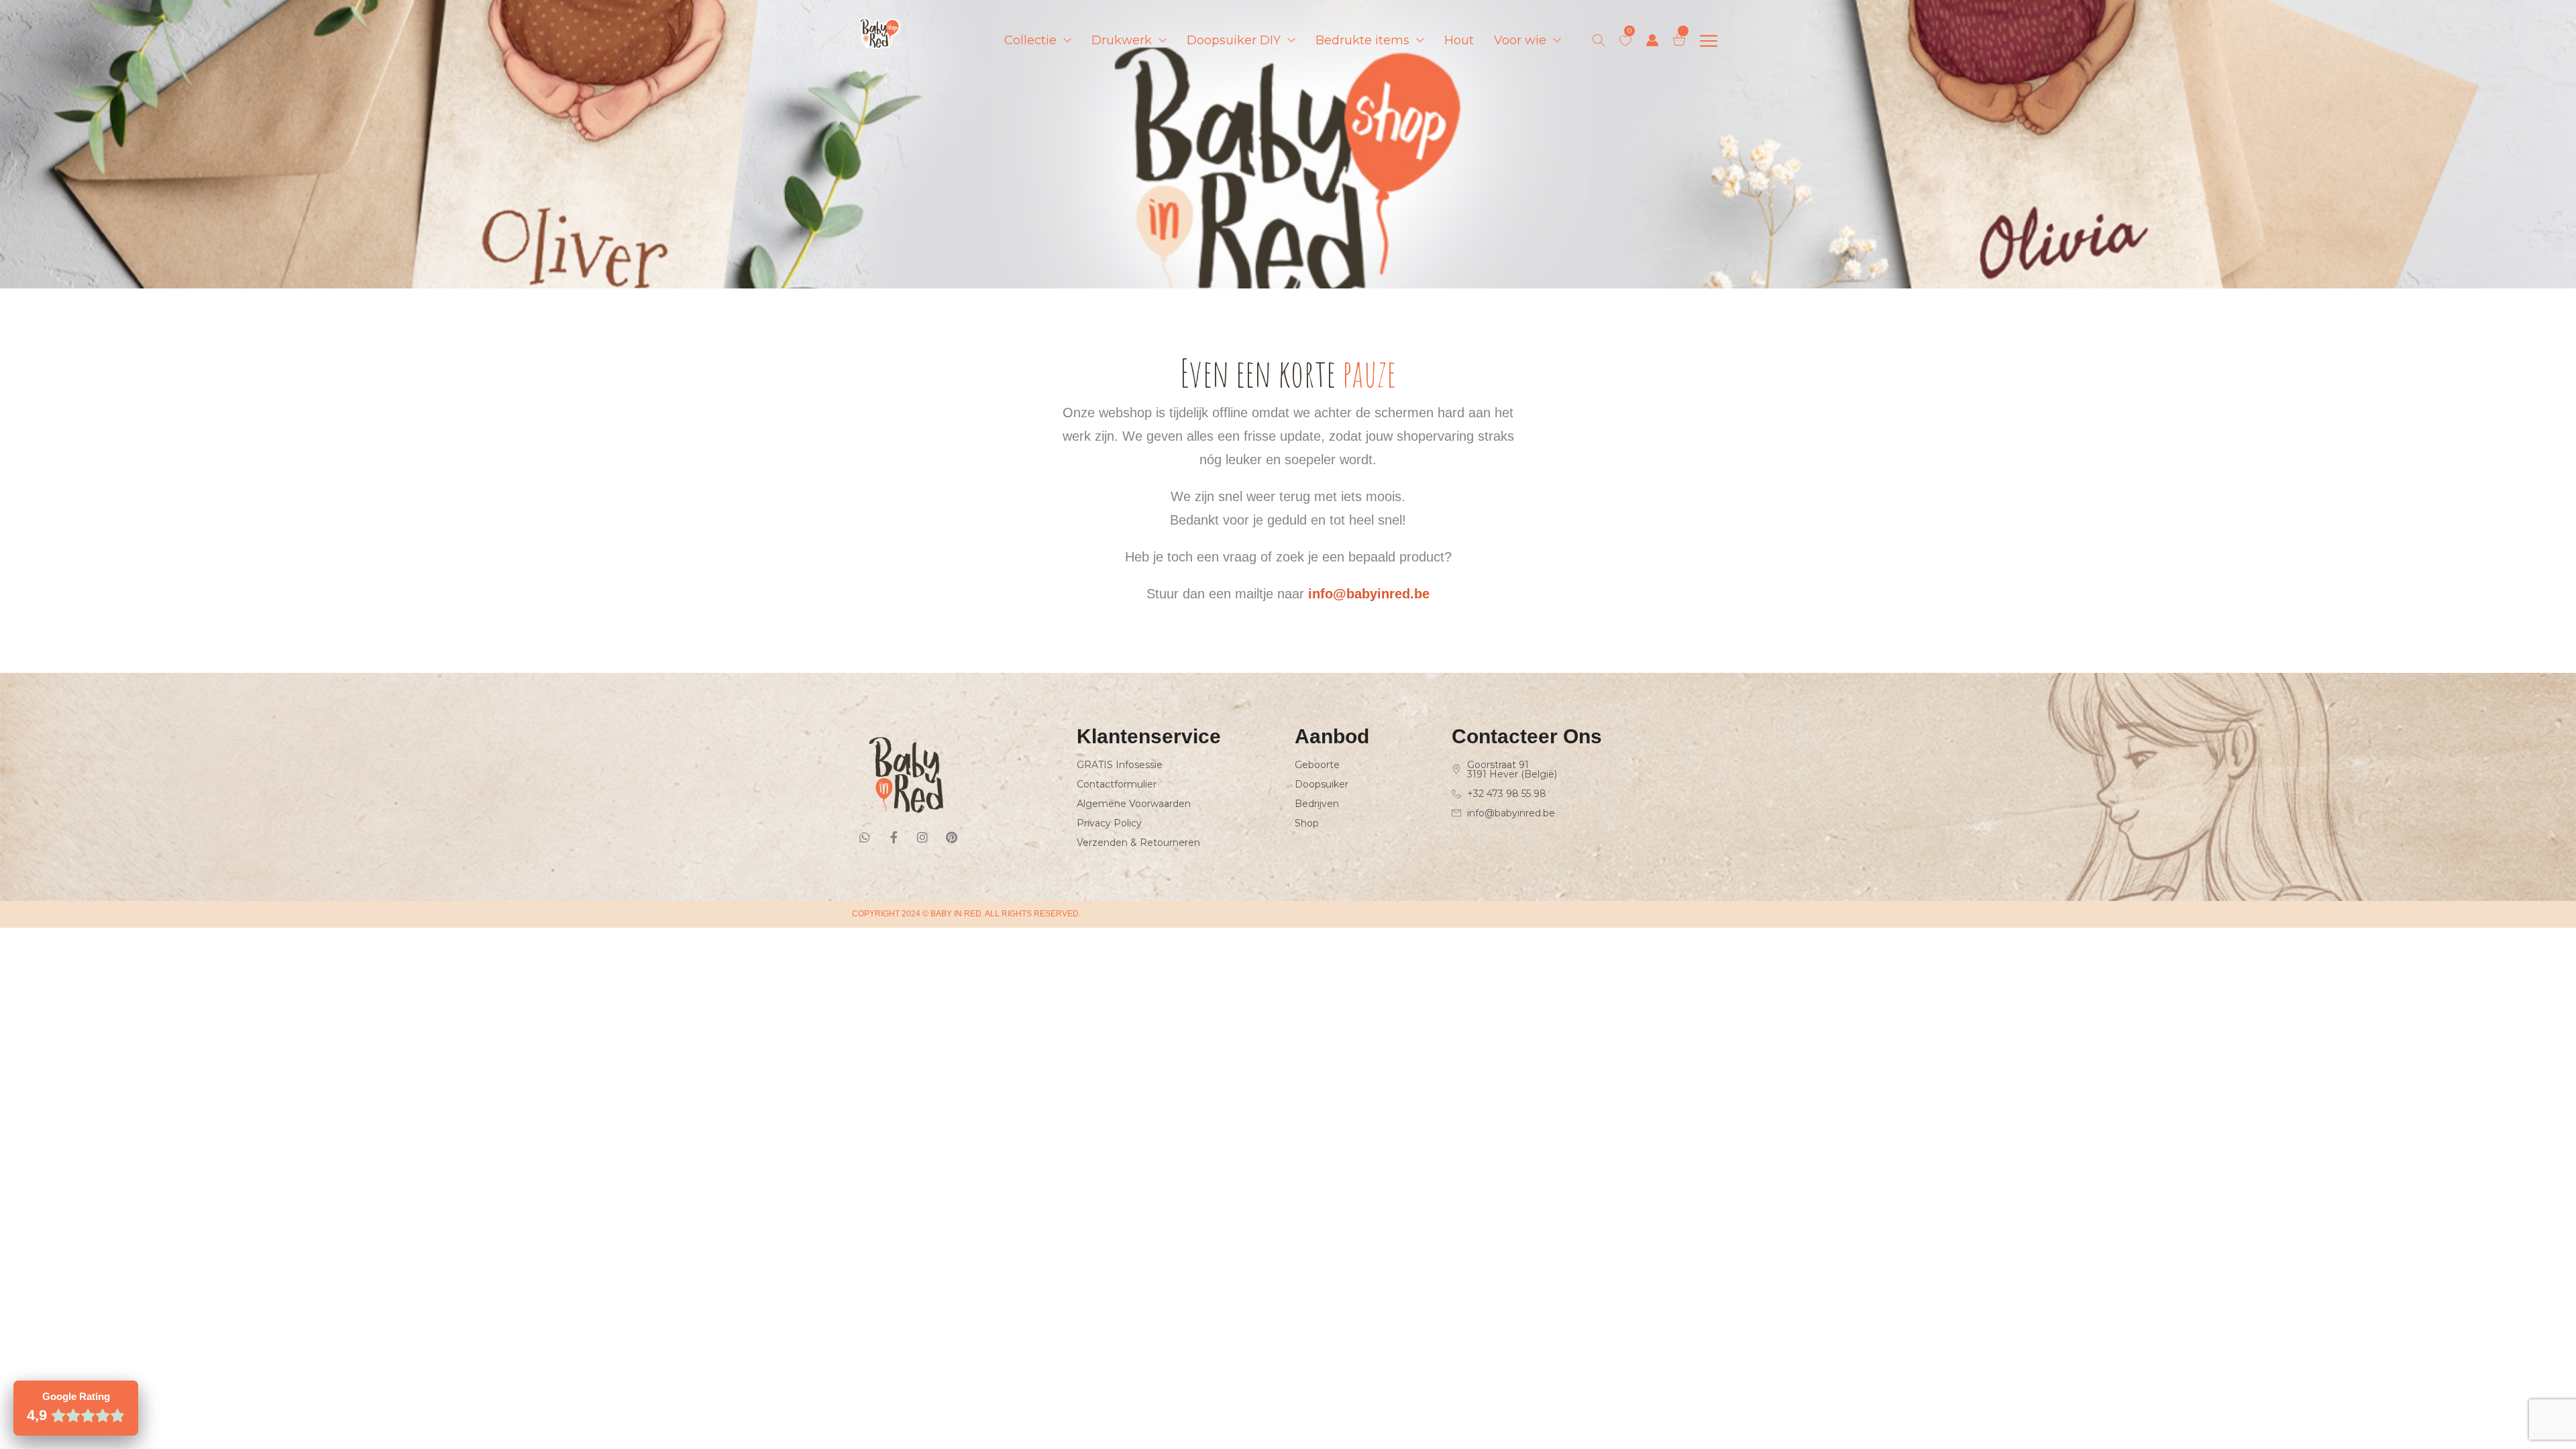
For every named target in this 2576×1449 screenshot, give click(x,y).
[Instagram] (922, 837)
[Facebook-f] (894, 837)
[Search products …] (1599, 40)
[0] (1625, 41)
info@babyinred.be (1369, 594)
